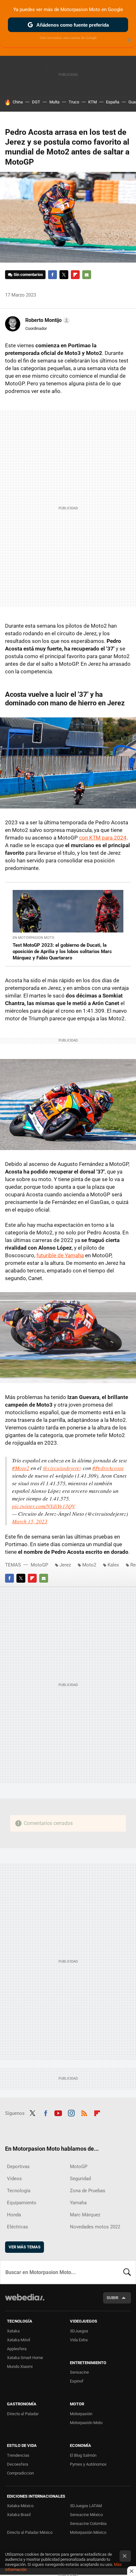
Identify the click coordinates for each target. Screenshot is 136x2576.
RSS (84, 2113)
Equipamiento (22, 2203)
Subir (112, 2298)
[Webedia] (25, 2301)
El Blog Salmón (83, 2455)
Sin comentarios (28, 275)
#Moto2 (21, 1468)
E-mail (87, 275)
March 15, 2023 (30, 1521)
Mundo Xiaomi (20, 2367)
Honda (14, 2215)
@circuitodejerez (62, 1468)
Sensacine (79, 2372)
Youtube (58, 2113)
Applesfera (17, 2349)
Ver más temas (25, 2247)
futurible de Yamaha (60, 1255)
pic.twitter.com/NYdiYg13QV (43, 1506)
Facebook (53, 275)
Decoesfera (18, 2464)
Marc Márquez (85, 2215)
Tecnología (19, 2191)
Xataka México (20, 2506)
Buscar (127, 2272)
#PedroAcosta (108, 1468)
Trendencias (18, 2455)
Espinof (77, 2381)
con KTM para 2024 (103, 838)
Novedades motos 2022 (95, 2227)
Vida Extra (79, 2340)
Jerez (65, 1565)
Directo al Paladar (23, 2414)
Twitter (64, 275)
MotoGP (39, 1565)
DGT (36, 102)
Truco (74, 102)
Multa (54, 102)
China (18, 102)
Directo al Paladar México (30, 2532)
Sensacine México (86, 2515)
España (113, 102)
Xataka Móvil (19, 2340)
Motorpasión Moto (86, 2423)
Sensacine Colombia (88, 2524)
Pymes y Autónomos (88, 2464)
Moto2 (89, 1565)
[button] (47, 320)
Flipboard (75, 275)
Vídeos (14, 2179)
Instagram (71, 2113)
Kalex (113, 1565)
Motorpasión (81, 2414)
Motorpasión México (88, 2532)
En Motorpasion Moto (34, 938)
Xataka (13, 2331)
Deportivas (18, 2167)
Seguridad (80, 2179)
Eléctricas (18, 2227)
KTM (93, 102)
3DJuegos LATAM (86, 2506)
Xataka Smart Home (25, 2358)
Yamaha (78, 2203)
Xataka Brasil (19, 2515)
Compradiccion (20, 2473)
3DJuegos (79, 2331)
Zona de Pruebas (88, 2191)
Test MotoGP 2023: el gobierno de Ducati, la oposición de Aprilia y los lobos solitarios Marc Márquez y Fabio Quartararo (62, 951)
